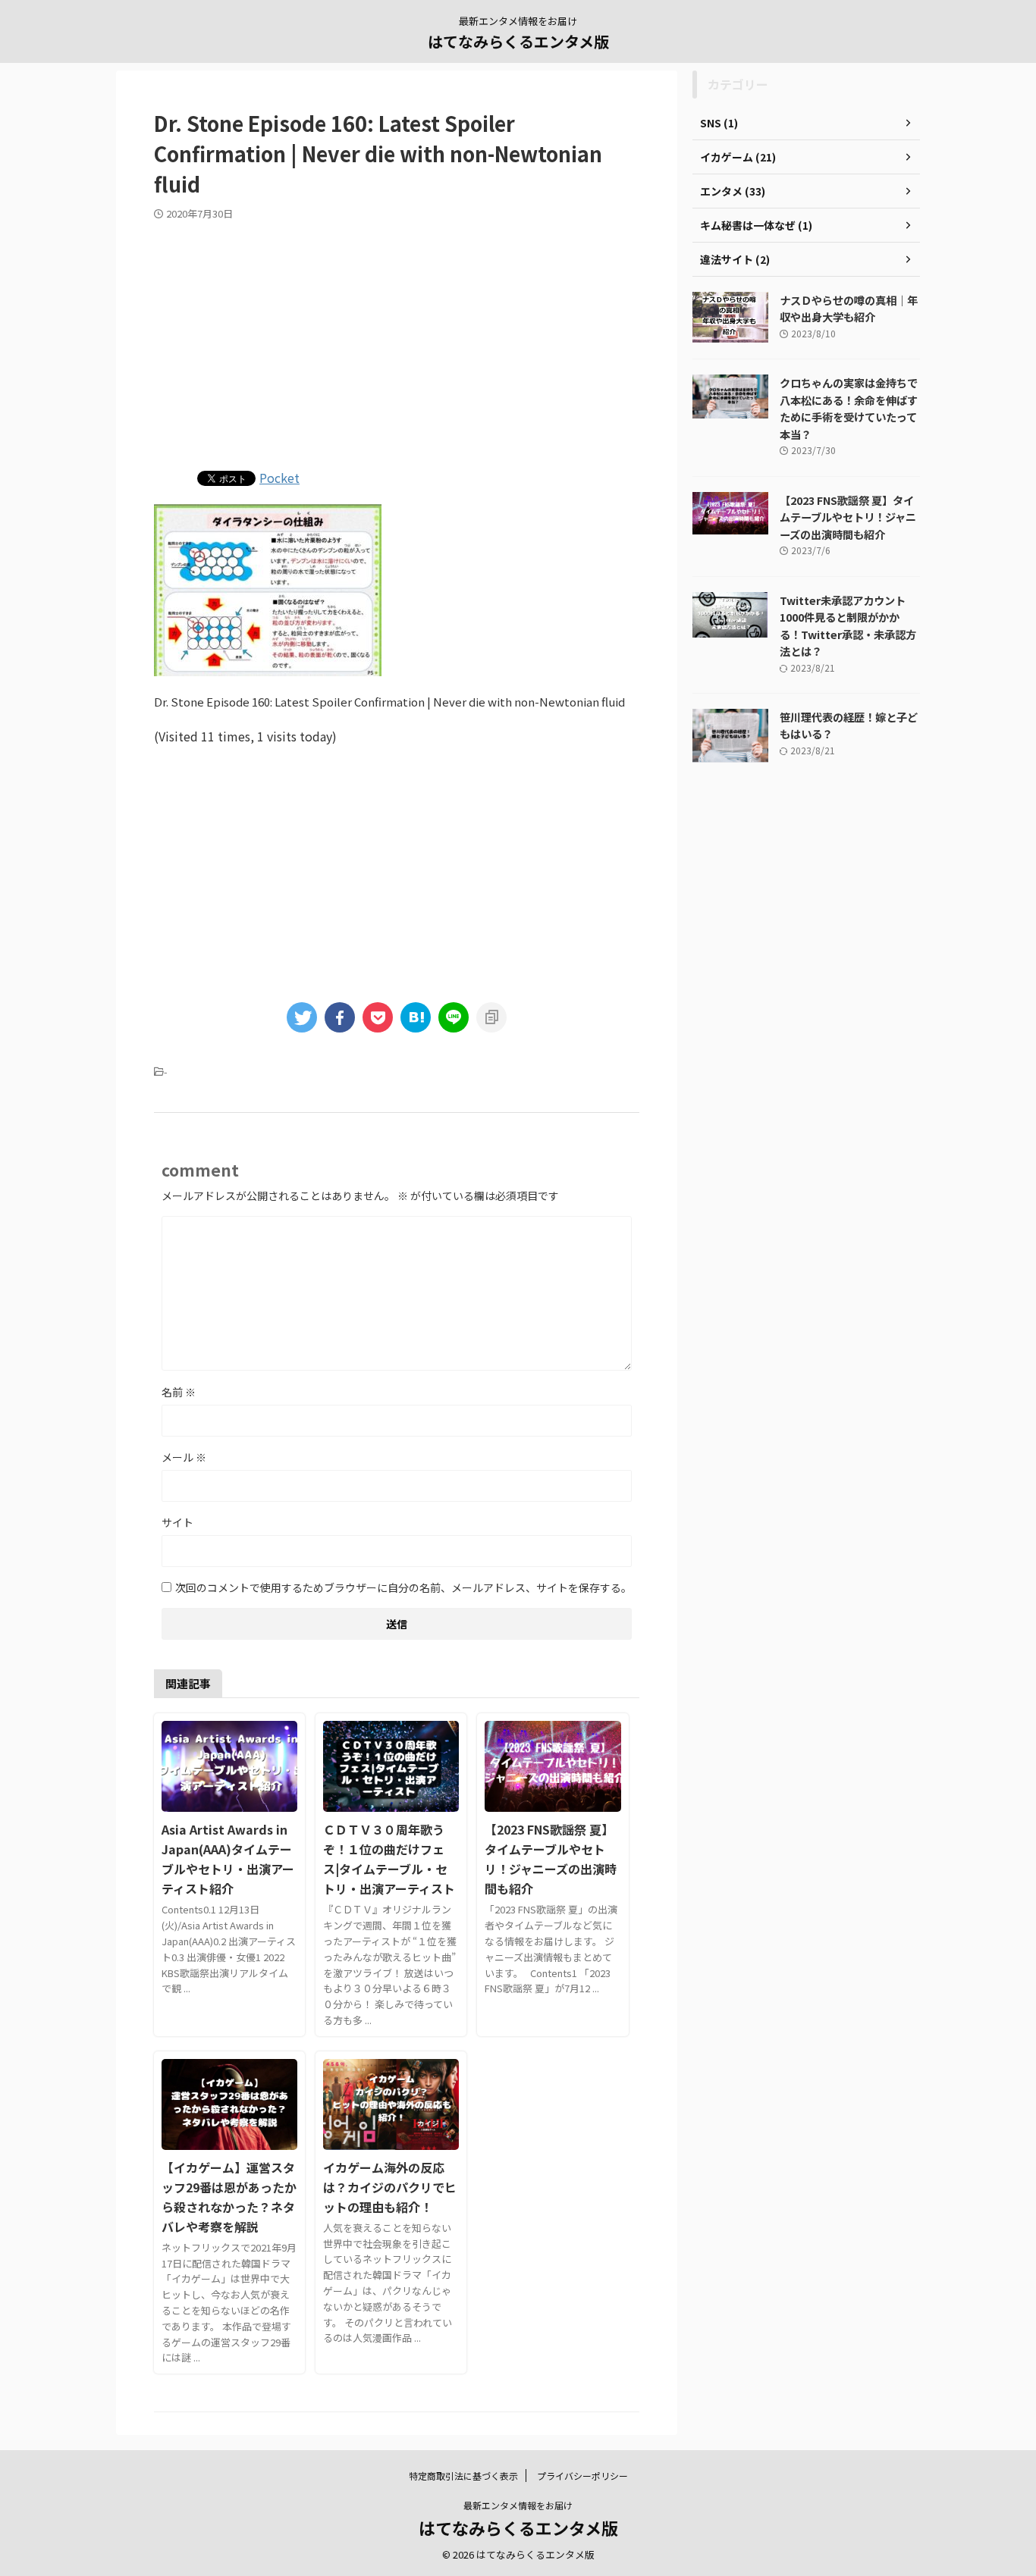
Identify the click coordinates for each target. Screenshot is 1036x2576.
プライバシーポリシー (582, 2476)
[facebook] (340, 1017)
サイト (177, 1522)
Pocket (279, 478)
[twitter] (302, 1017)
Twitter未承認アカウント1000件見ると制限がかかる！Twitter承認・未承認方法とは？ (848, 626)
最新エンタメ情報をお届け (518, 2505)
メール (184, 1457)
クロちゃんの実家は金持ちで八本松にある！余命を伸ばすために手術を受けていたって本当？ (849, 408)
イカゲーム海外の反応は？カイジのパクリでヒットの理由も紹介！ (390, 2187)
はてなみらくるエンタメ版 (518, 41)
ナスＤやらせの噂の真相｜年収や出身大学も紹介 (849, 309)
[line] (454, 1017)
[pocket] (378, 1017)
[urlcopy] (491, 1017)
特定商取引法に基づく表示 (463, 2476)
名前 (179, 1392)
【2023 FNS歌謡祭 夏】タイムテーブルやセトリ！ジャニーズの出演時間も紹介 (848, 517)
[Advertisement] (397, 342)
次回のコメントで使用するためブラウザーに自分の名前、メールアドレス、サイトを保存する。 (403, 1587)
